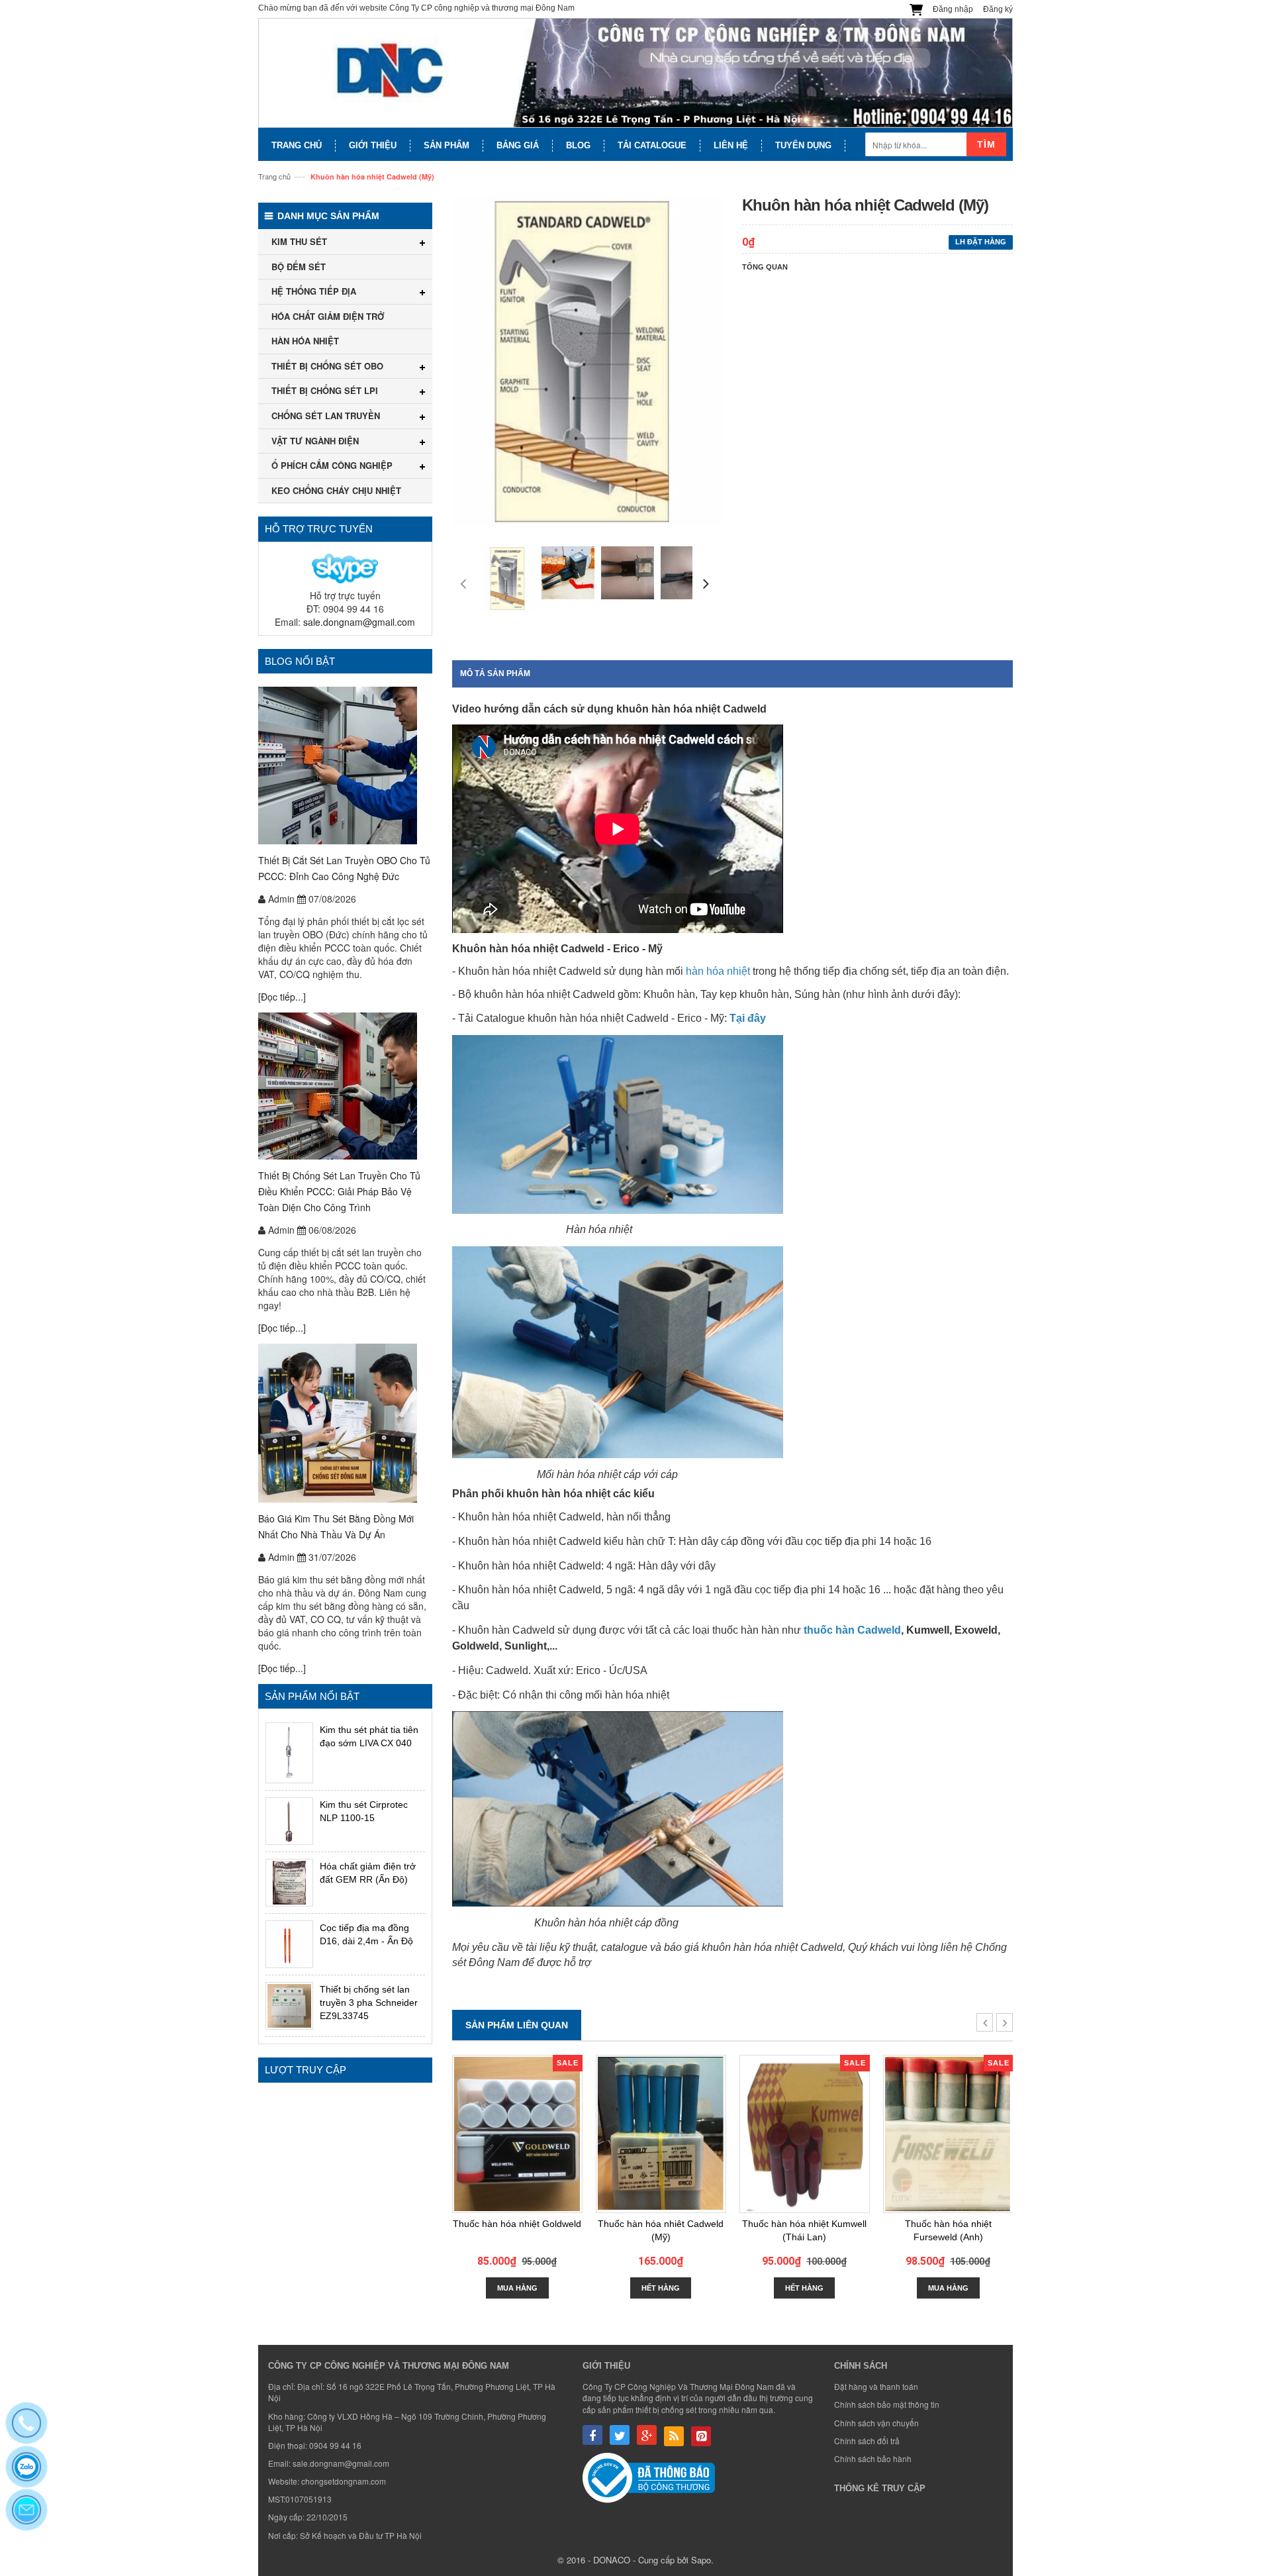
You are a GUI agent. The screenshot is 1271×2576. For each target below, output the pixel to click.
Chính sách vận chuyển (876, 2423)
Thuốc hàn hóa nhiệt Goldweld (517, 2224)
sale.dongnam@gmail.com (359, 622)
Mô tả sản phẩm (495, 673)
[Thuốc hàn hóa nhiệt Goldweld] (517, 2134)
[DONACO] (635, 73)
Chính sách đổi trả (867, 2441)
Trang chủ (274, 176)
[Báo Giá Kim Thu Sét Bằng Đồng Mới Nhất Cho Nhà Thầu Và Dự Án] (345, 1423)
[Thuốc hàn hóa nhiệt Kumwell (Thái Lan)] (805, 2134)
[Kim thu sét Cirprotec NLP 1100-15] (289, 1821)
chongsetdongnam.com (344, 2481)
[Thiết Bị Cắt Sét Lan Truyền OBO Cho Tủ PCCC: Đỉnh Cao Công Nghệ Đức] (345, 766)
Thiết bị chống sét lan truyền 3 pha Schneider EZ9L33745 (369, 2003)
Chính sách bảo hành (873, 2458)
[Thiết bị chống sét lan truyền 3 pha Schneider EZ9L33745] (289, 2006)
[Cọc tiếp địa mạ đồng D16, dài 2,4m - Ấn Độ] (289, 1944)
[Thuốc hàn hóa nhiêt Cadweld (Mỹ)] (661, 2134)
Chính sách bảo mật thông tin (887, 2404)
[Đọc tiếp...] (282, 997)
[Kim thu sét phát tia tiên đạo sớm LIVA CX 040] (289, 1753)
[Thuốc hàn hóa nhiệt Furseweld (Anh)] (948, 2134)
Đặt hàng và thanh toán (876, 2386)
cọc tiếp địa (832, 1541)
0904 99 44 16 (335, 2445)
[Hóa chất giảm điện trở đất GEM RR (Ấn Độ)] (289, 1883)
